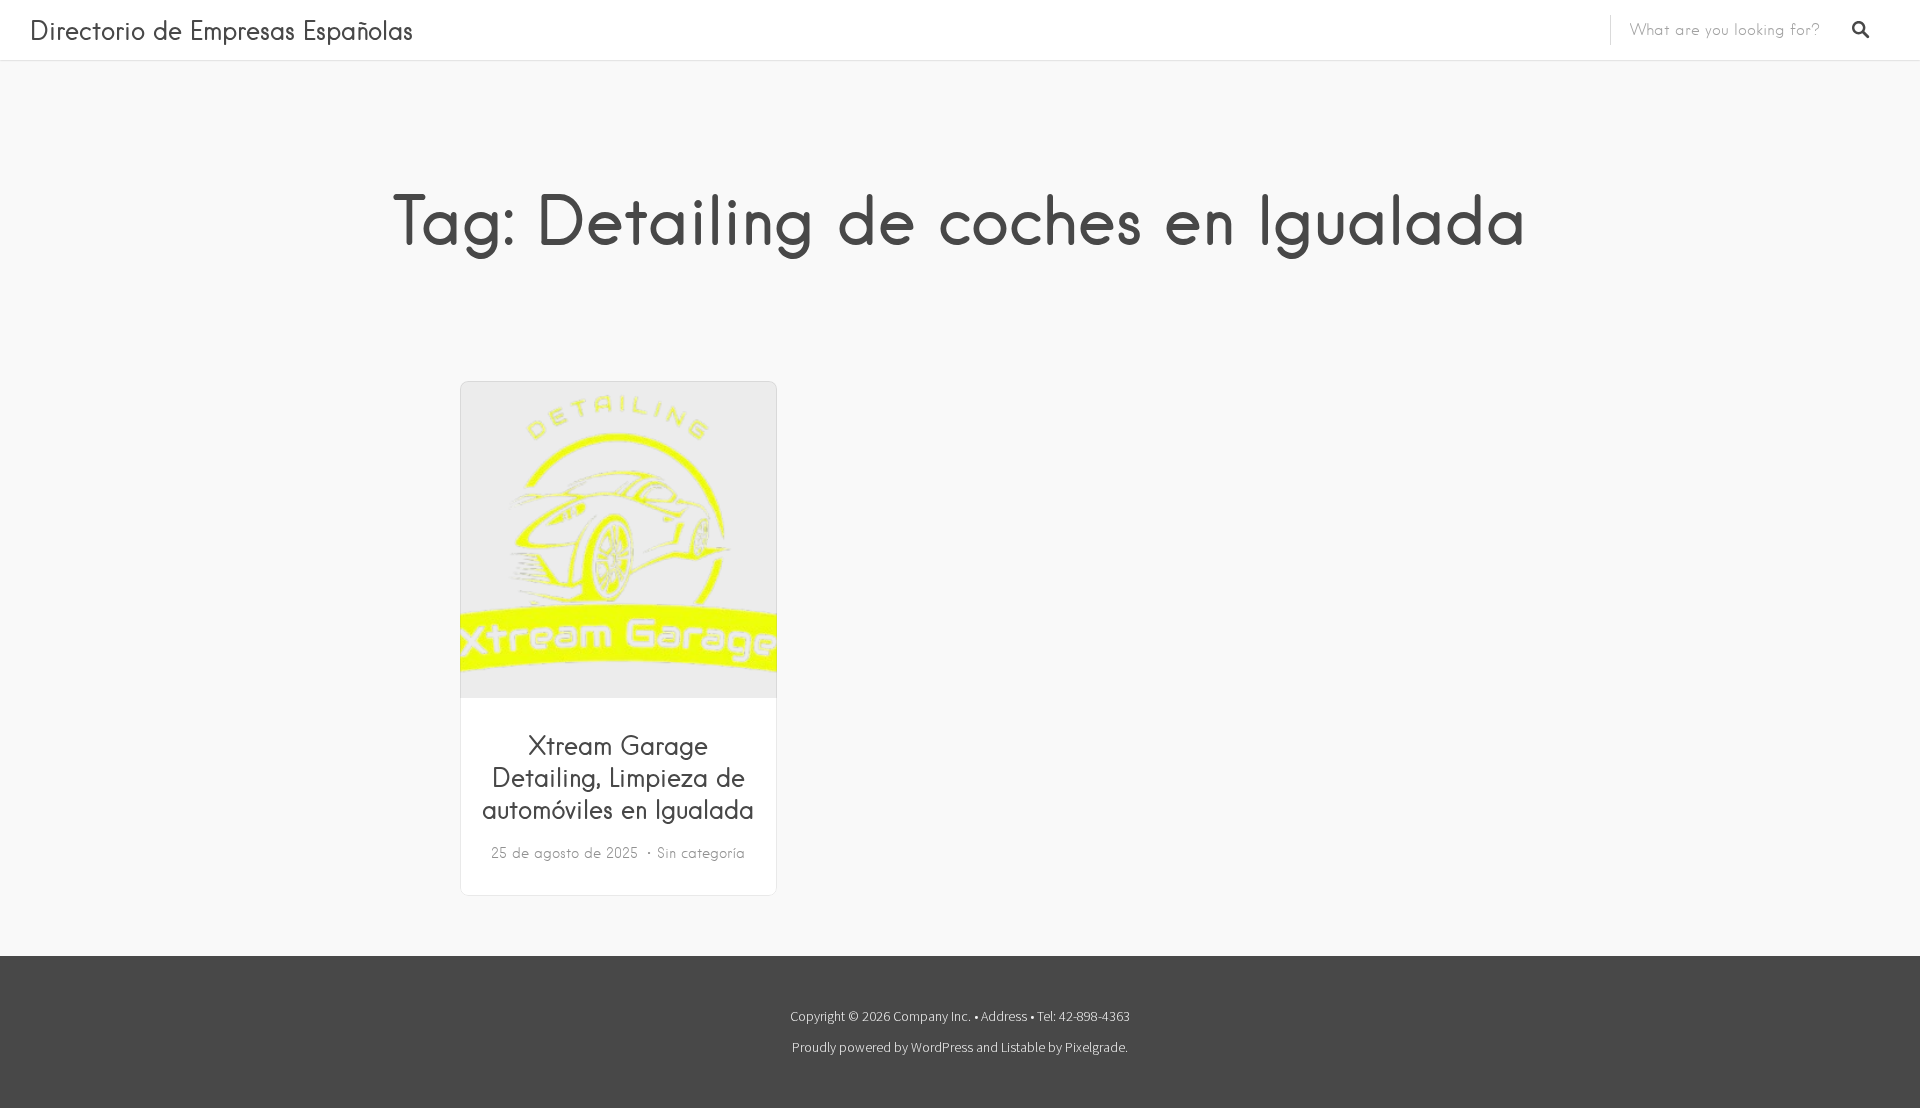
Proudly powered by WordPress (882, 1047)
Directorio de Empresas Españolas (221, 30)
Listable (1023, 1047)
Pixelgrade (1095, 1047)
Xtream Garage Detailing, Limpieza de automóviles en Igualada (618, 777)
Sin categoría (701, 853)
